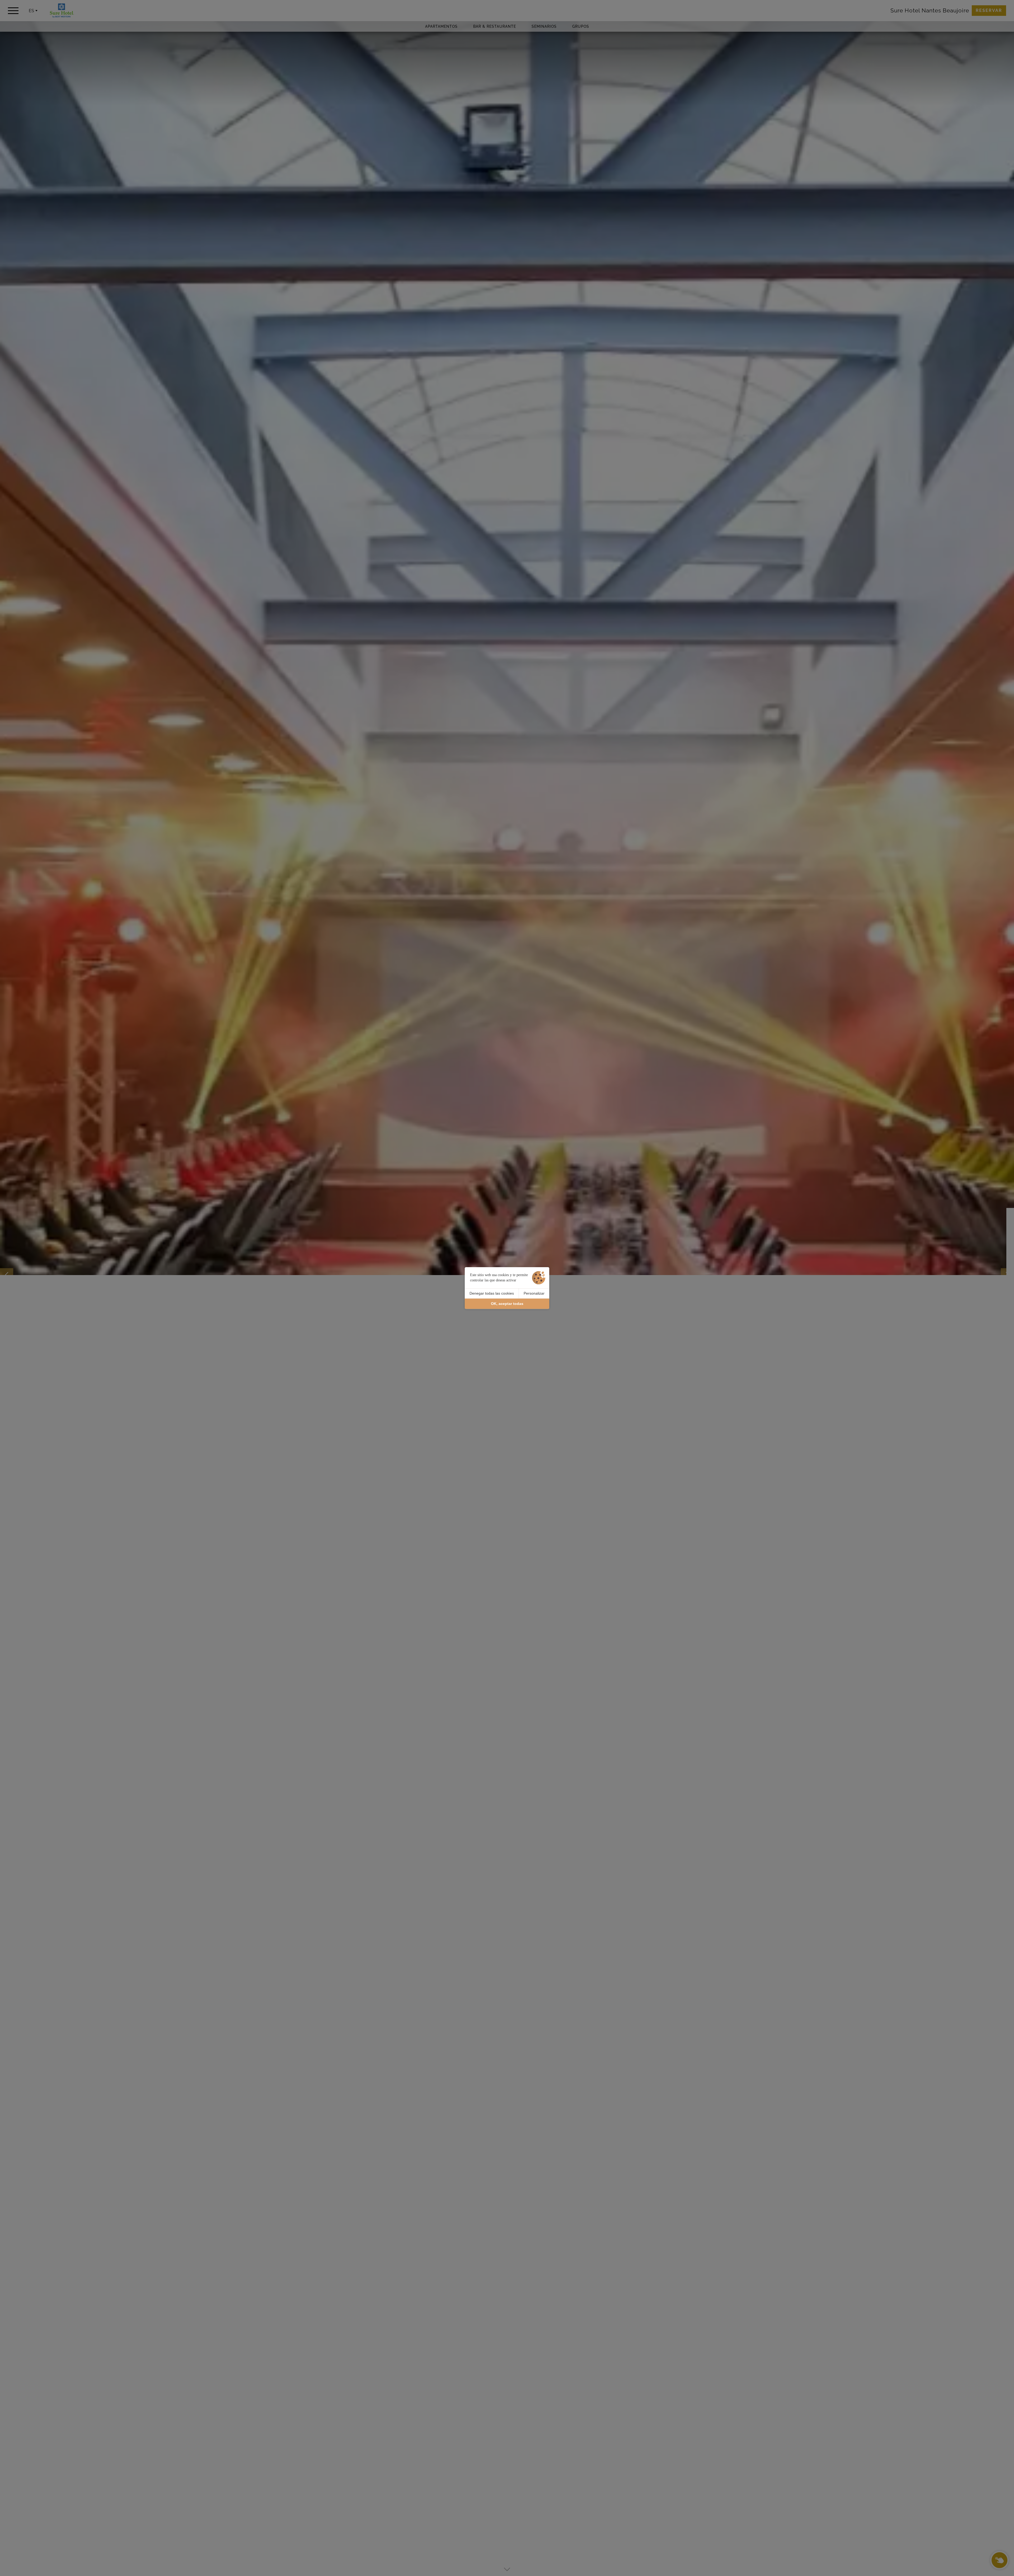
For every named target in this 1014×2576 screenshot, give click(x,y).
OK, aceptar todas (507, 1304)
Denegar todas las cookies (492, 1293)
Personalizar (534, 1293)
